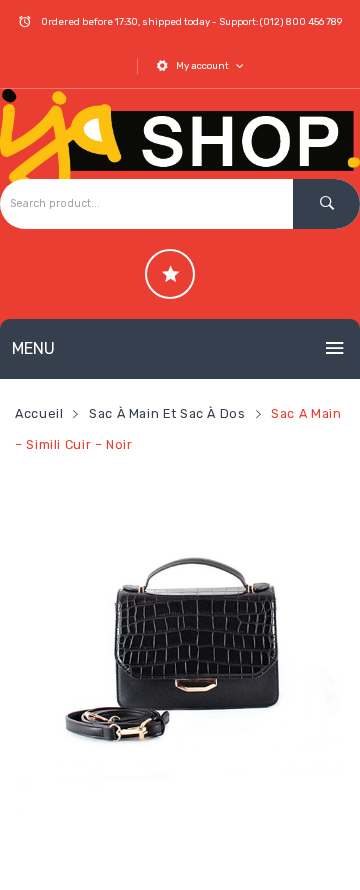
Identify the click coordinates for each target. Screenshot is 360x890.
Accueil (39, 413)
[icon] (170, 274)
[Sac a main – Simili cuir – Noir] (180, 645)
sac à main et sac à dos (167, 413)
